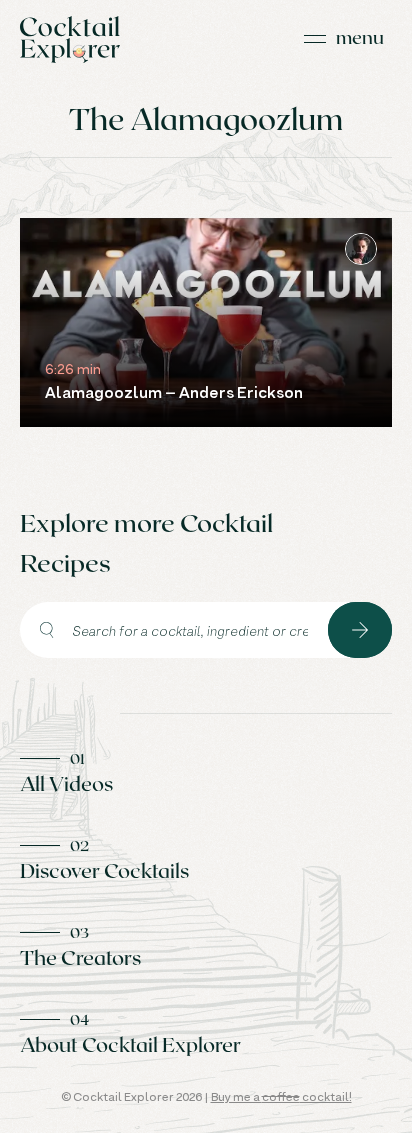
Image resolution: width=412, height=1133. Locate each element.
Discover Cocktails (104, 870)
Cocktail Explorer (70, 39)
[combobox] (174, 630)
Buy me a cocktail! (281, 1096)
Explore (360, 630)
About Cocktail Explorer (130, 1044)
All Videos (66, 783)
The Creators (80, 957)
